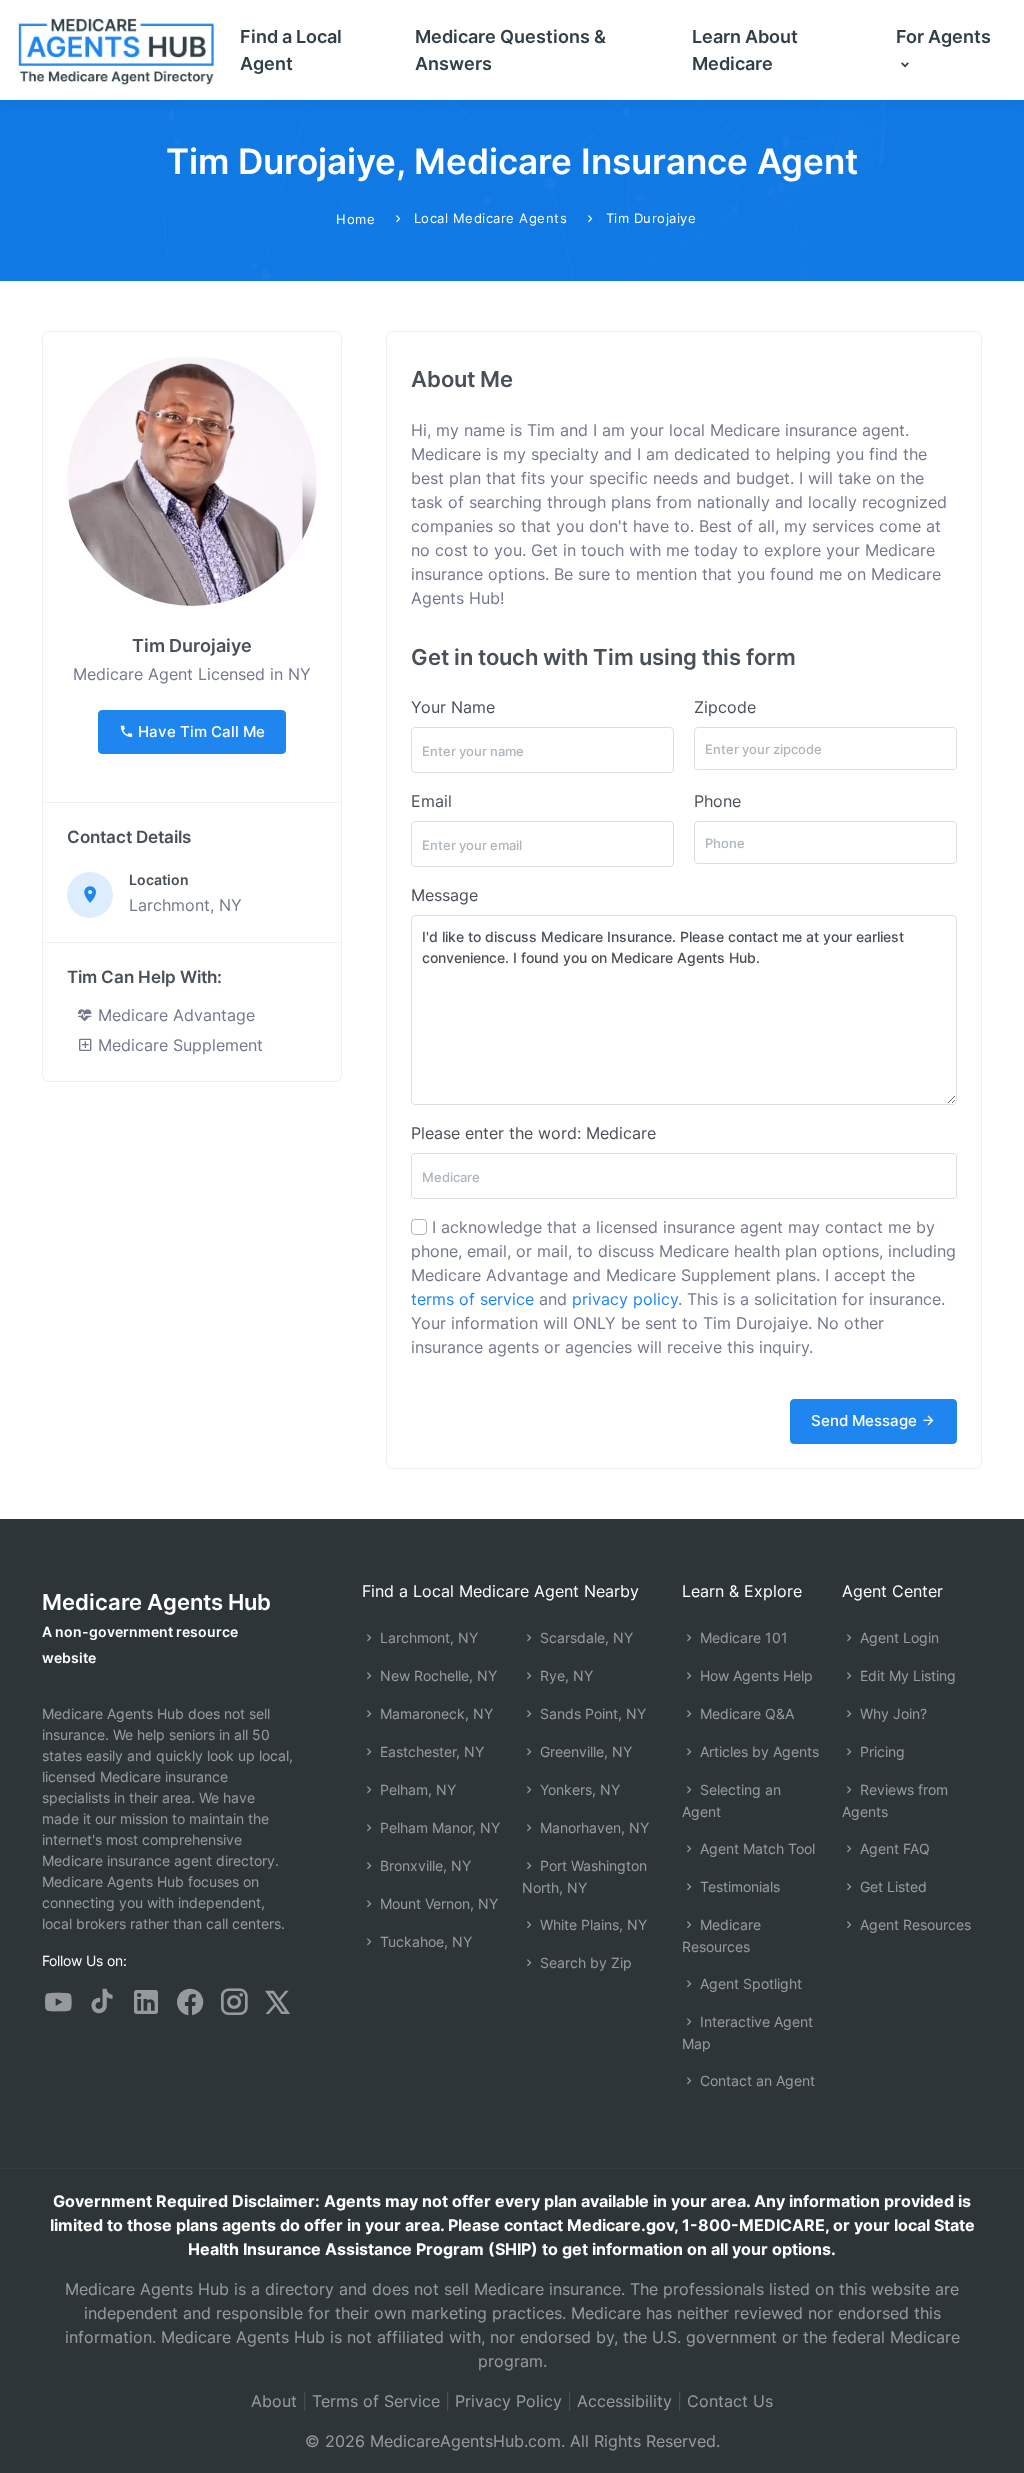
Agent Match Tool (755, 1848)
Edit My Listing (906, 1675)
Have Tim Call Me (199, 731)
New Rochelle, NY (436, 1675)
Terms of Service (376, 2401)
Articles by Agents (757, 1751)
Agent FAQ (893, 1848)
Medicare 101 (742, 1637)
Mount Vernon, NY (437, 1903)
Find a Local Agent (291, 50)
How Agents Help (754, 1675)
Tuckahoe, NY (424, 1941)
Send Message (866, 1420)
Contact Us (730, 2401)
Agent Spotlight (749, 1983)
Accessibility (624, 2401)
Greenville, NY (584, 1751)
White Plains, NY (591, 1924)
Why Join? (891, 1713)
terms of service (472, 1299)
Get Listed (891, 1886)
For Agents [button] (943, 36)
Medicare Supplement (178, 1045)
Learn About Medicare (745, 50)
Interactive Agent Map (747, 2032)
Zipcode (725, 707)
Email (431, 801)
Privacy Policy (508, 2401)
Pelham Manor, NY (438, 1827)
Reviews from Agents (895, 1800)
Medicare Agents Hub (156, 1602)
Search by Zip (584, 1962)
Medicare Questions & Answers (510, 50)
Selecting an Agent (731, 1800)
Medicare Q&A (745, 1713)
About (274, 2401)
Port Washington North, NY (584, 1876)
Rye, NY (564, 1675)
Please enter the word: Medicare (533, 1133)
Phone (717, 801)
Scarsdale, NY (584, 1637)
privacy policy (625, 1299)
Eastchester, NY (430, 1751)
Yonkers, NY (578, 1789)
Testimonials (738, 1886)
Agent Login (897, 1637)
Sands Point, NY (591, 1713)
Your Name (453, 707)
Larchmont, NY (427, 1637)
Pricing (880, 1751)
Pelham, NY (416, 1789)
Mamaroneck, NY (434, 1713)
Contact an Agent (755, 2080)
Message (444, 895)
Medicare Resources (721, 1935)
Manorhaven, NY (592, 1827)
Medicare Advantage (174, 1015)
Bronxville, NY (423, 1865)
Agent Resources (913, 1924)
